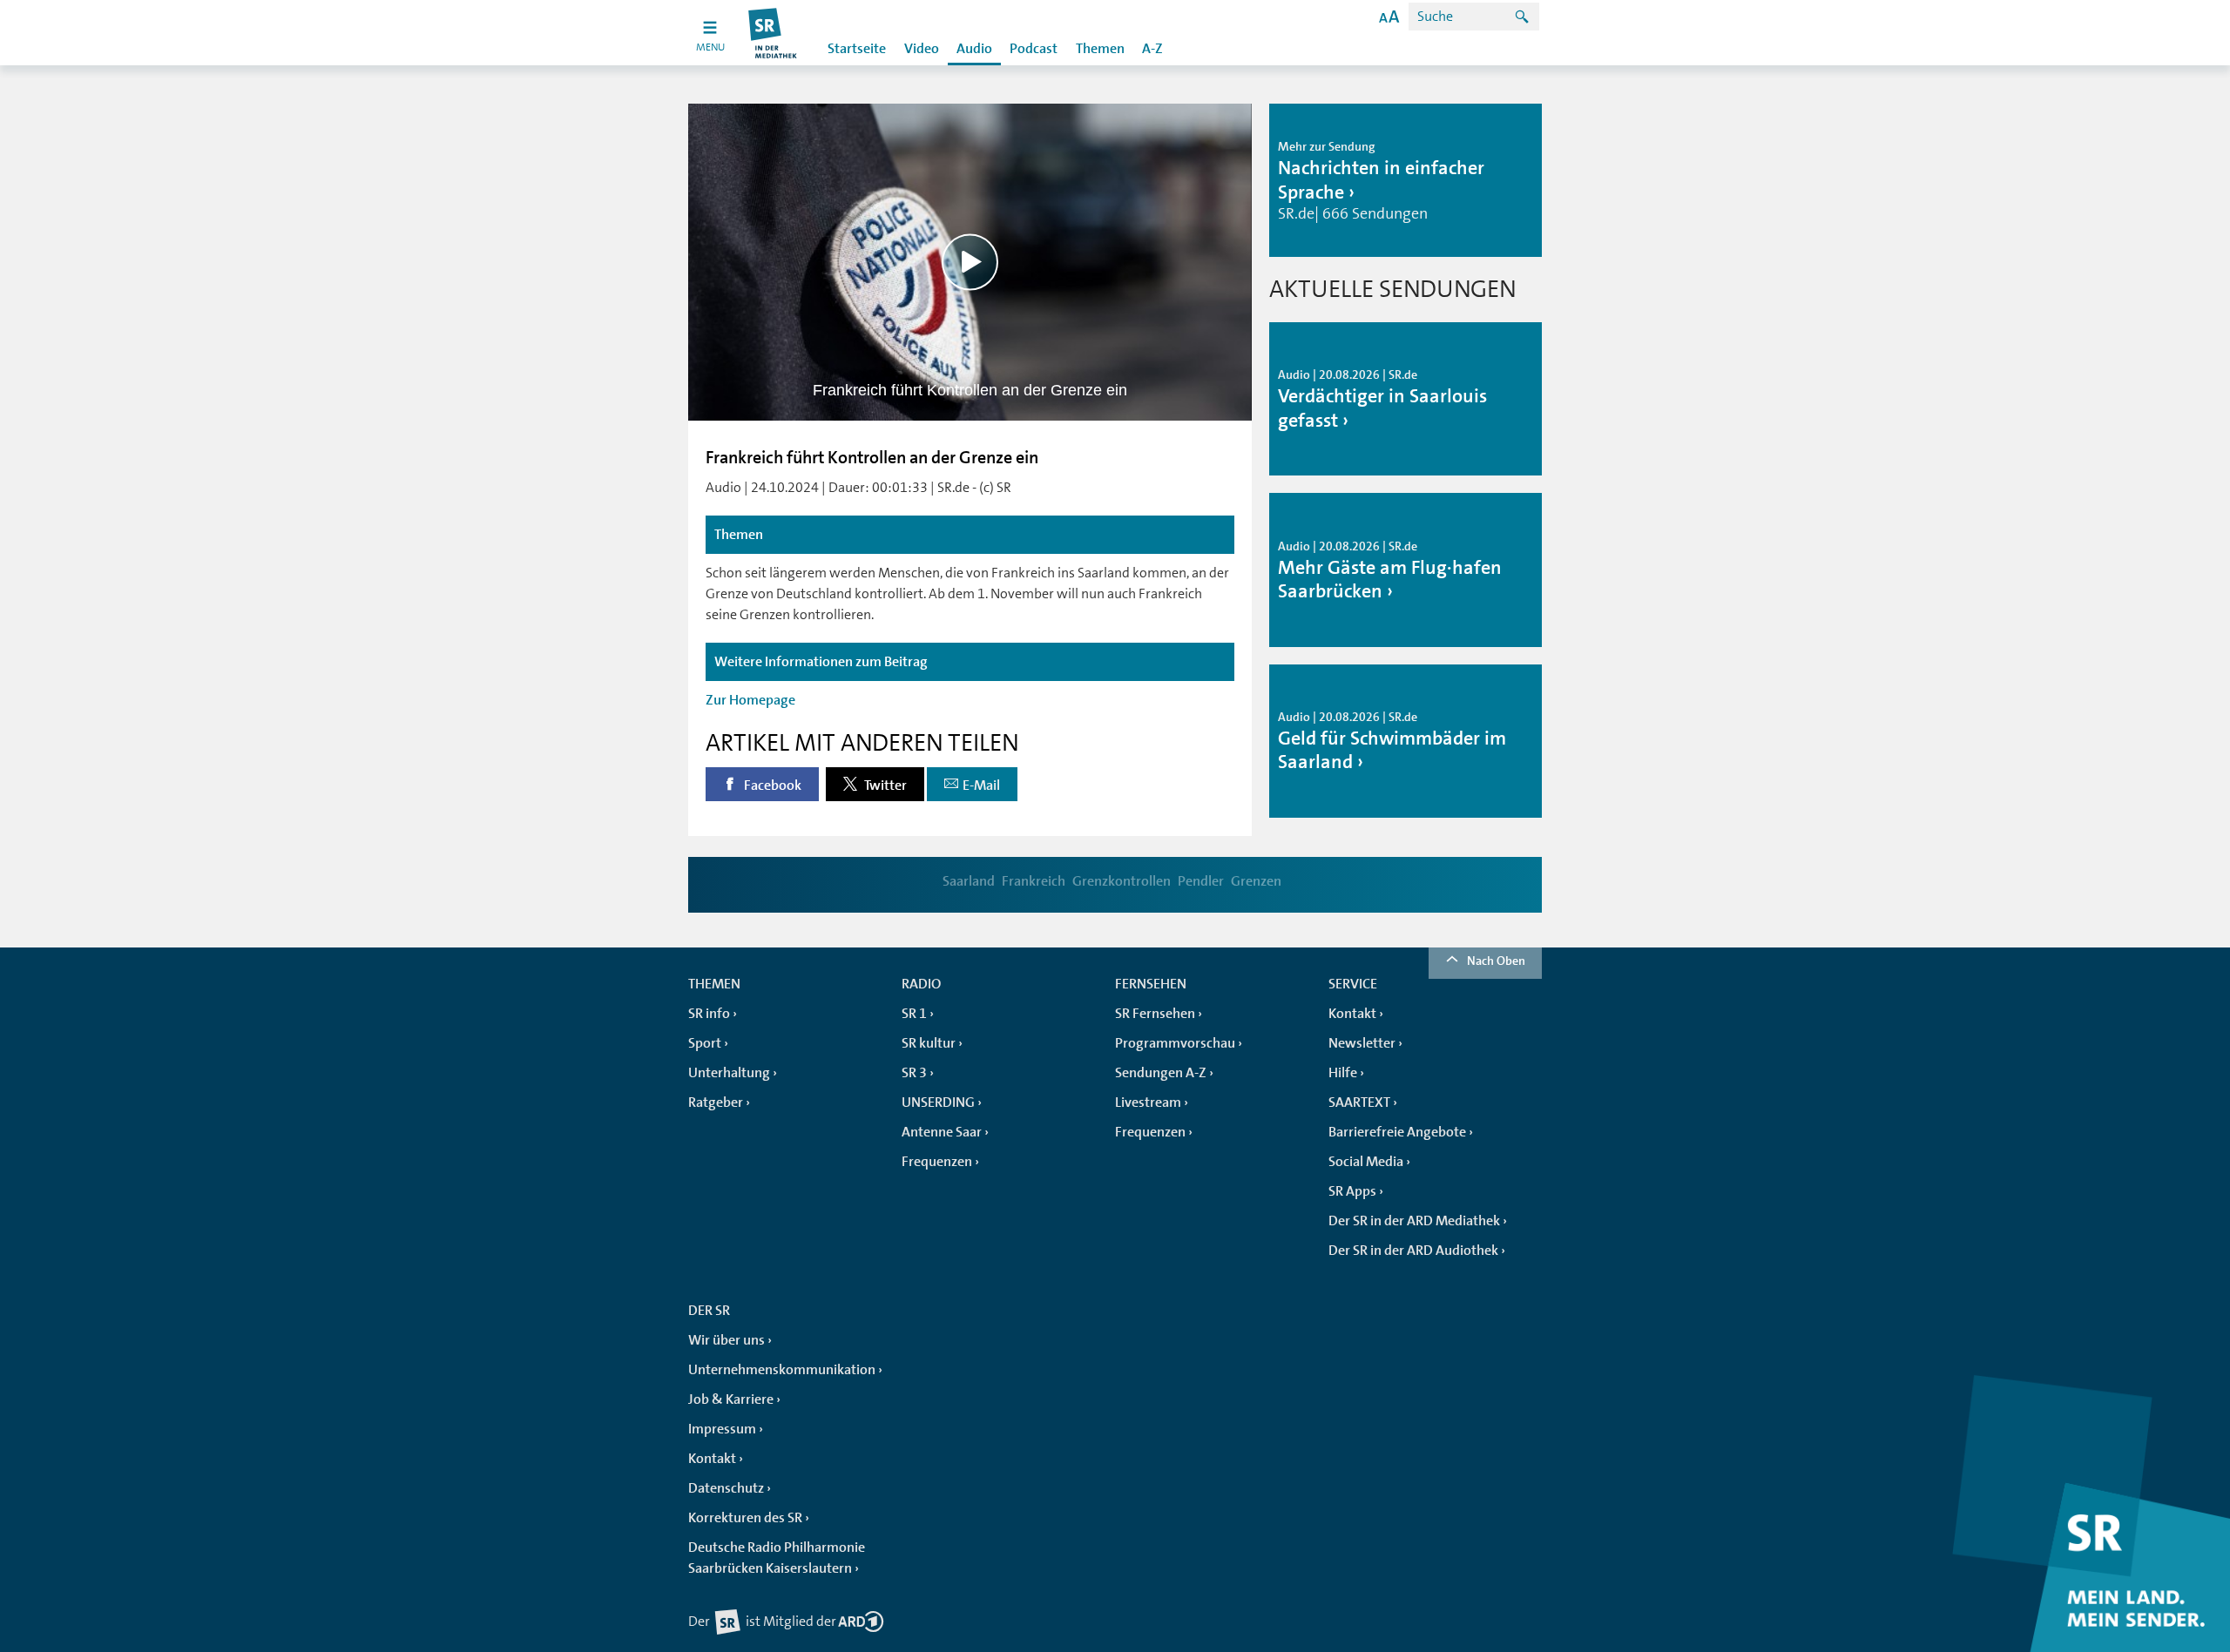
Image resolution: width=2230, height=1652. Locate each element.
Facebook (771, 786)
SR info (709, 1014)
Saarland (969, 881)
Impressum (722, 1429)
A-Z (1152, 49)
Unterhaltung (729, 1073)
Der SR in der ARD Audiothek (1413, 1251)
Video (922, 49)
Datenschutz (726, 1488)
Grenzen (1256, 881)
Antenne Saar (942, 1132)
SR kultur (929, 1043)
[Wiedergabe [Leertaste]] (970, 262)
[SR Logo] (773, 33)
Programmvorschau (1175, 1043)
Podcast (1034, 49)
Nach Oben (1496, 961)
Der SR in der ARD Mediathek (1414, 1221)
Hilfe (1343, 1073)
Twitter (884, 786)
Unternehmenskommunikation (782, 1370)
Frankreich (1034, 881)
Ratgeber (716, 1102)
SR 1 (914, 1014)
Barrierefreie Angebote (1397, 1132)
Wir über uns (726, 1340)
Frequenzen (937, 1162)
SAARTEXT (1359, 1102)
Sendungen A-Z (1161, 1073)
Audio (974, 49)
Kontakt (1352, 1014)
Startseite (857, 49)
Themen (1100, 49)
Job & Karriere (731, 1399)
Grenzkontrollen (1122, 881)
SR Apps (1352, 1191)
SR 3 (914, 1073)
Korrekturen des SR (745, 1518)
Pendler (1201, 881)
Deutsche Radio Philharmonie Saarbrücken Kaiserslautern (777, 1558)
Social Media (1366, 1162)
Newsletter (1362, 1043)
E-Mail (981, 786)
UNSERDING (938, 1102)
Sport (705, 1043)
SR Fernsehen (1155, 1014)
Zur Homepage (750, 700)
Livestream (1148, 1102)
